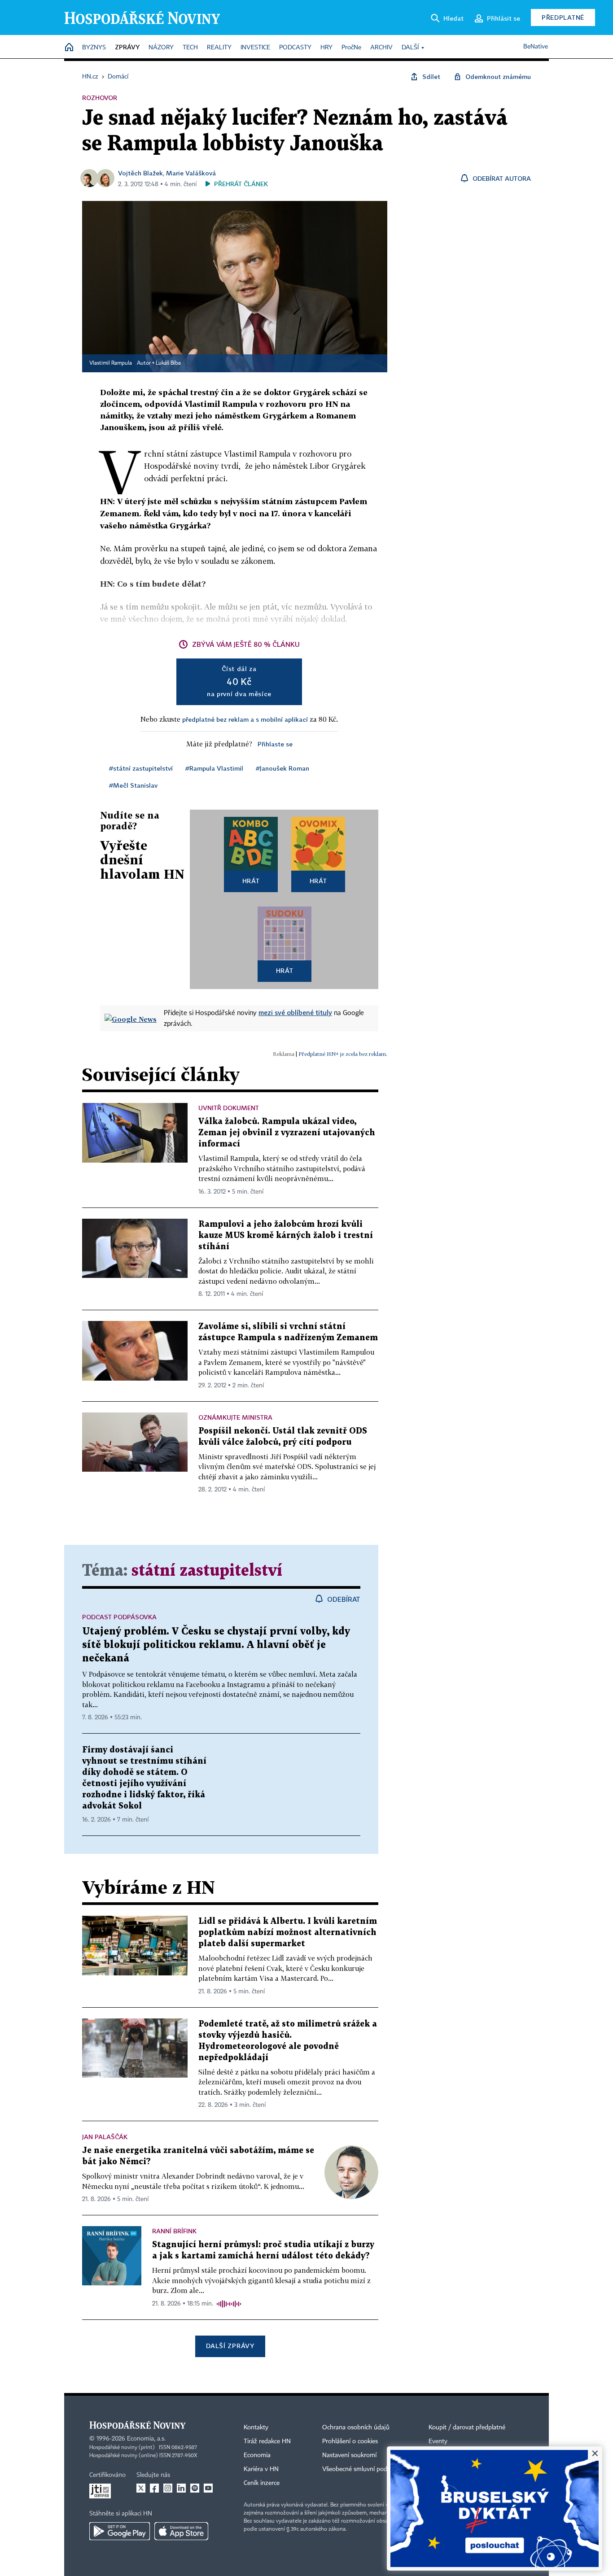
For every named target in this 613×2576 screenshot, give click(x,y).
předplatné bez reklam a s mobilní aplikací (245, 719)
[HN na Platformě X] (141, 2488)
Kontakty (256, 2428)
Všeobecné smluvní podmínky (363, 2469)
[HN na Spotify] (195, 2488)
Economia (257, 2455)
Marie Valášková (191, 173)
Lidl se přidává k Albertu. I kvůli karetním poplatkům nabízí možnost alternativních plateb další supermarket (288, 1933)
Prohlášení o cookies (350, 2441)
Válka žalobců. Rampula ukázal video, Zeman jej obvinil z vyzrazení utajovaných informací (287, 1133)
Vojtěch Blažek (140, 173)
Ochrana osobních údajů (356, 2428)
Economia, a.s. (146, 2439)
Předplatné (563, 17)
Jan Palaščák (105, 2137)
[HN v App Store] (181, 2531)
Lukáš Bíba (168, 363)
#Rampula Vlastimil (214, 768)
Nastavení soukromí (349, 2455)
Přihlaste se (275, 744)
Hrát (251, 881)
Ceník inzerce (262, 2483)
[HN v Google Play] (120, 2531)
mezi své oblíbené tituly (295, 1012)
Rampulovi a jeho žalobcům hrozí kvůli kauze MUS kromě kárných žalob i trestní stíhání (286, 1236)
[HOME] (69, 48)
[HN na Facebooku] (154, 2488)
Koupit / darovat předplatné (467, 2428)
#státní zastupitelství (141, 768)
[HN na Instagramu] (168, 2488)
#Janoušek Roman (282, 768)
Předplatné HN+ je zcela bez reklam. (343, 1054)
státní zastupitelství (207, 1571)
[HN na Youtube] (208, 2488)
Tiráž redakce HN (267, 2441)
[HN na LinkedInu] (181, 2488)
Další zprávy (230, 2346)
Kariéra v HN (261, 2469)
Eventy (438, 2441)
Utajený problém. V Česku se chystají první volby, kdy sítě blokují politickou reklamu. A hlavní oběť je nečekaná (216, 1645)
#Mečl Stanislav (133, 785)
